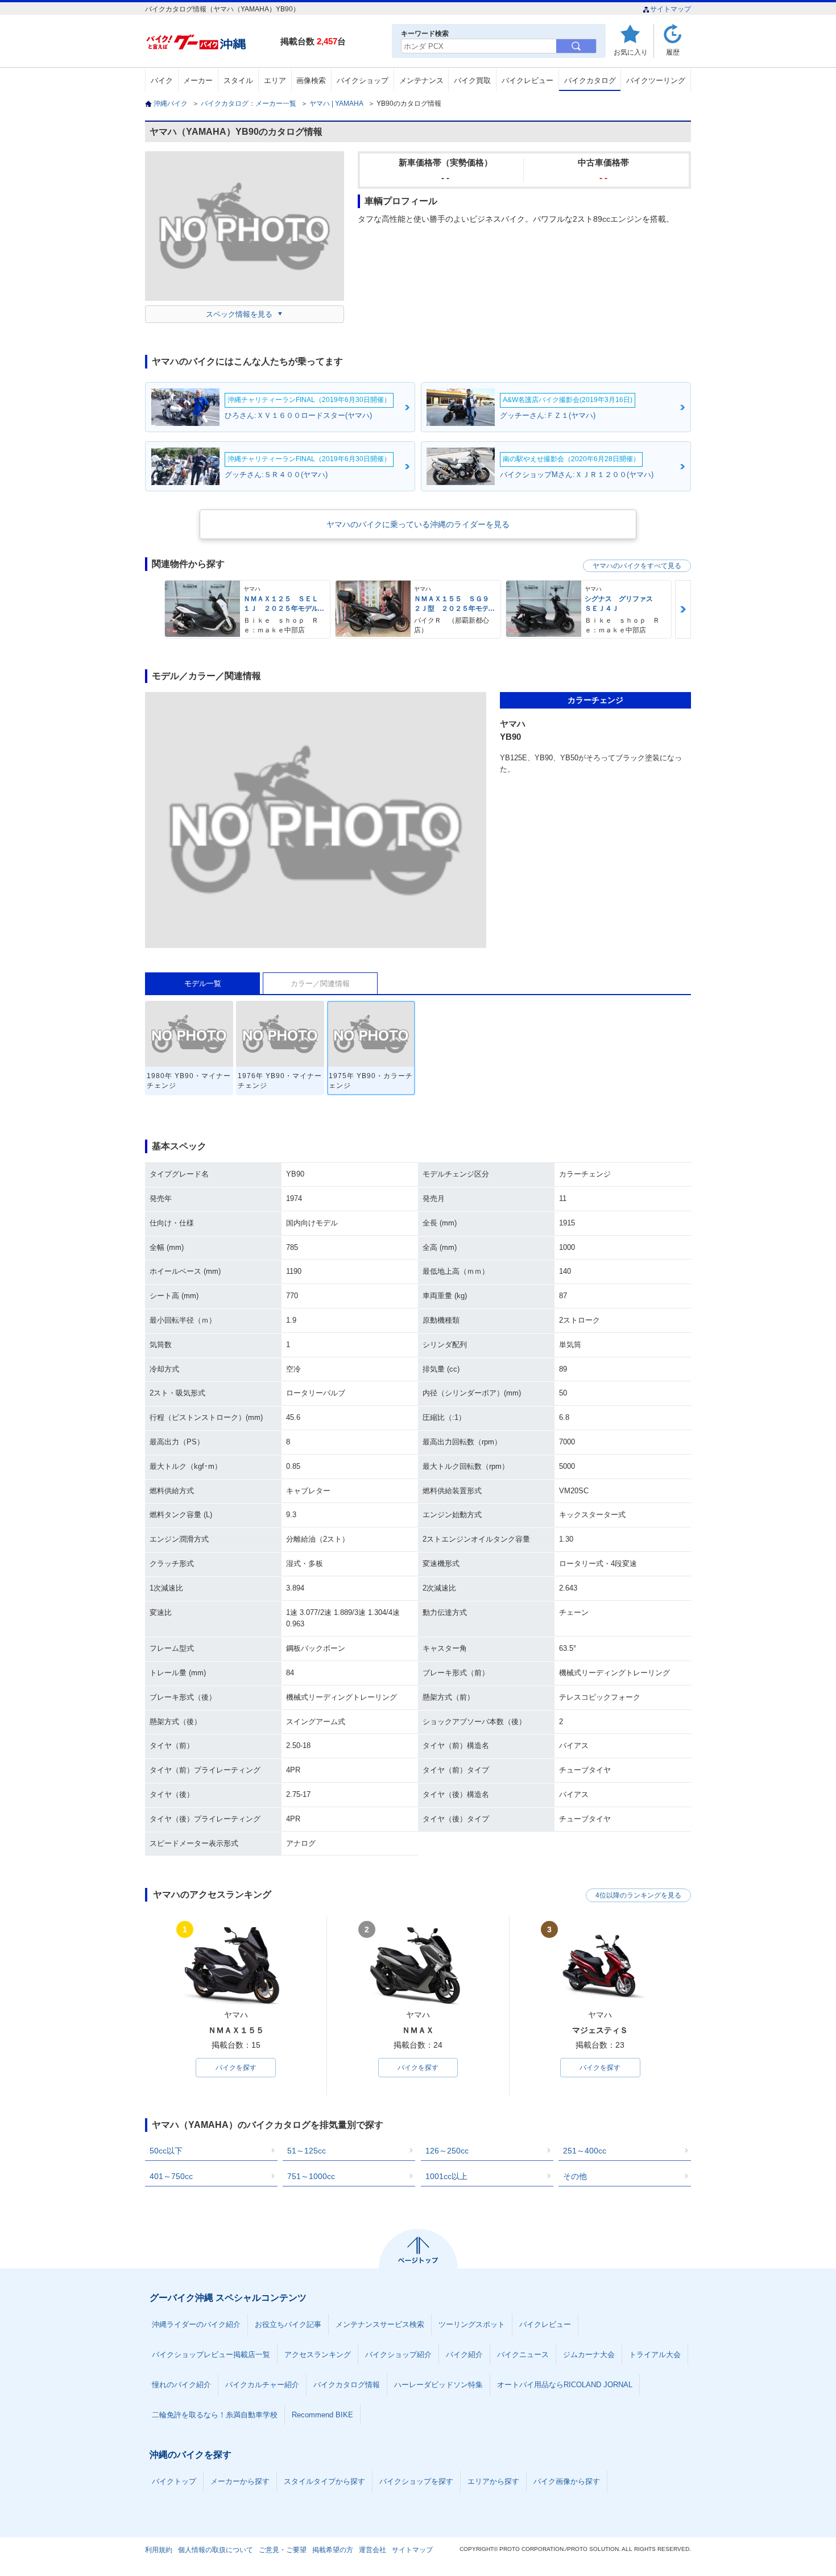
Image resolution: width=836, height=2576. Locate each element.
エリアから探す (493, 2481)
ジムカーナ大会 (589, 2355)
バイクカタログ (590, 80)
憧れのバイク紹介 (181, 2385)
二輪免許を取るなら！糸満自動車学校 (215, 2415)
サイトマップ (671, 9)
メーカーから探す (240, 2481)
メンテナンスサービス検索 (380, 2324)
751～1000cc (311, 2176)
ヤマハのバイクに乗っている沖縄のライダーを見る (418, 524)
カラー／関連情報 (320, 983)
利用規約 (159, 2550)
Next (683, 609)
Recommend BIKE (322, 2415)
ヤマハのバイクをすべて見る (637, 566)
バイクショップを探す (416, 2481)
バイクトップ (174, 2481)
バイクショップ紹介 (398, 2355)
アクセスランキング (318, 2355)
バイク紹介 (464, 2355)
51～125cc (307, 2151)
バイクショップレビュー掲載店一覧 (211, 2355)
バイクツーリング (656, 80)
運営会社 (373, 2550)
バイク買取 (472, 80)
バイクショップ (363, 80)
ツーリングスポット (472, 2324)
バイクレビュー (527, 80)
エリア (275, 80)
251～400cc (585, 2151)
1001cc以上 (446, 2176)
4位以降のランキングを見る (638, 1895)
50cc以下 (166, 2151)
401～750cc (171, 2176)
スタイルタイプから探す (324, 2481)
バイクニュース (523, 2355)
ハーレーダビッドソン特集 (438, 2385)
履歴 (673, 52)
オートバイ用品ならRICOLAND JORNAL (565, 2385)
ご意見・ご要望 (283, 2550)
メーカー (198, 80)
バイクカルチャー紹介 (262, 2385)
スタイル (238, 80)
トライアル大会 (655, 2355)
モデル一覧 (203, 983)
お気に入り (631, 52)
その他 (575, 2176)
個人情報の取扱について (216, 2550)
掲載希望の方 (333, 2550)
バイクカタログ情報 (347, 2385)
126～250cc (447, 2151)
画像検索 (311, 80)
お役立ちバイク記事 (288, 2324)
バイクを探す (236, 2068)
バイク (162, 80)
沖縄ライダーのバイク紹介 (196, 2324)
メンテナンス (421, 80)
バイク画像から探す (567, 2481)
